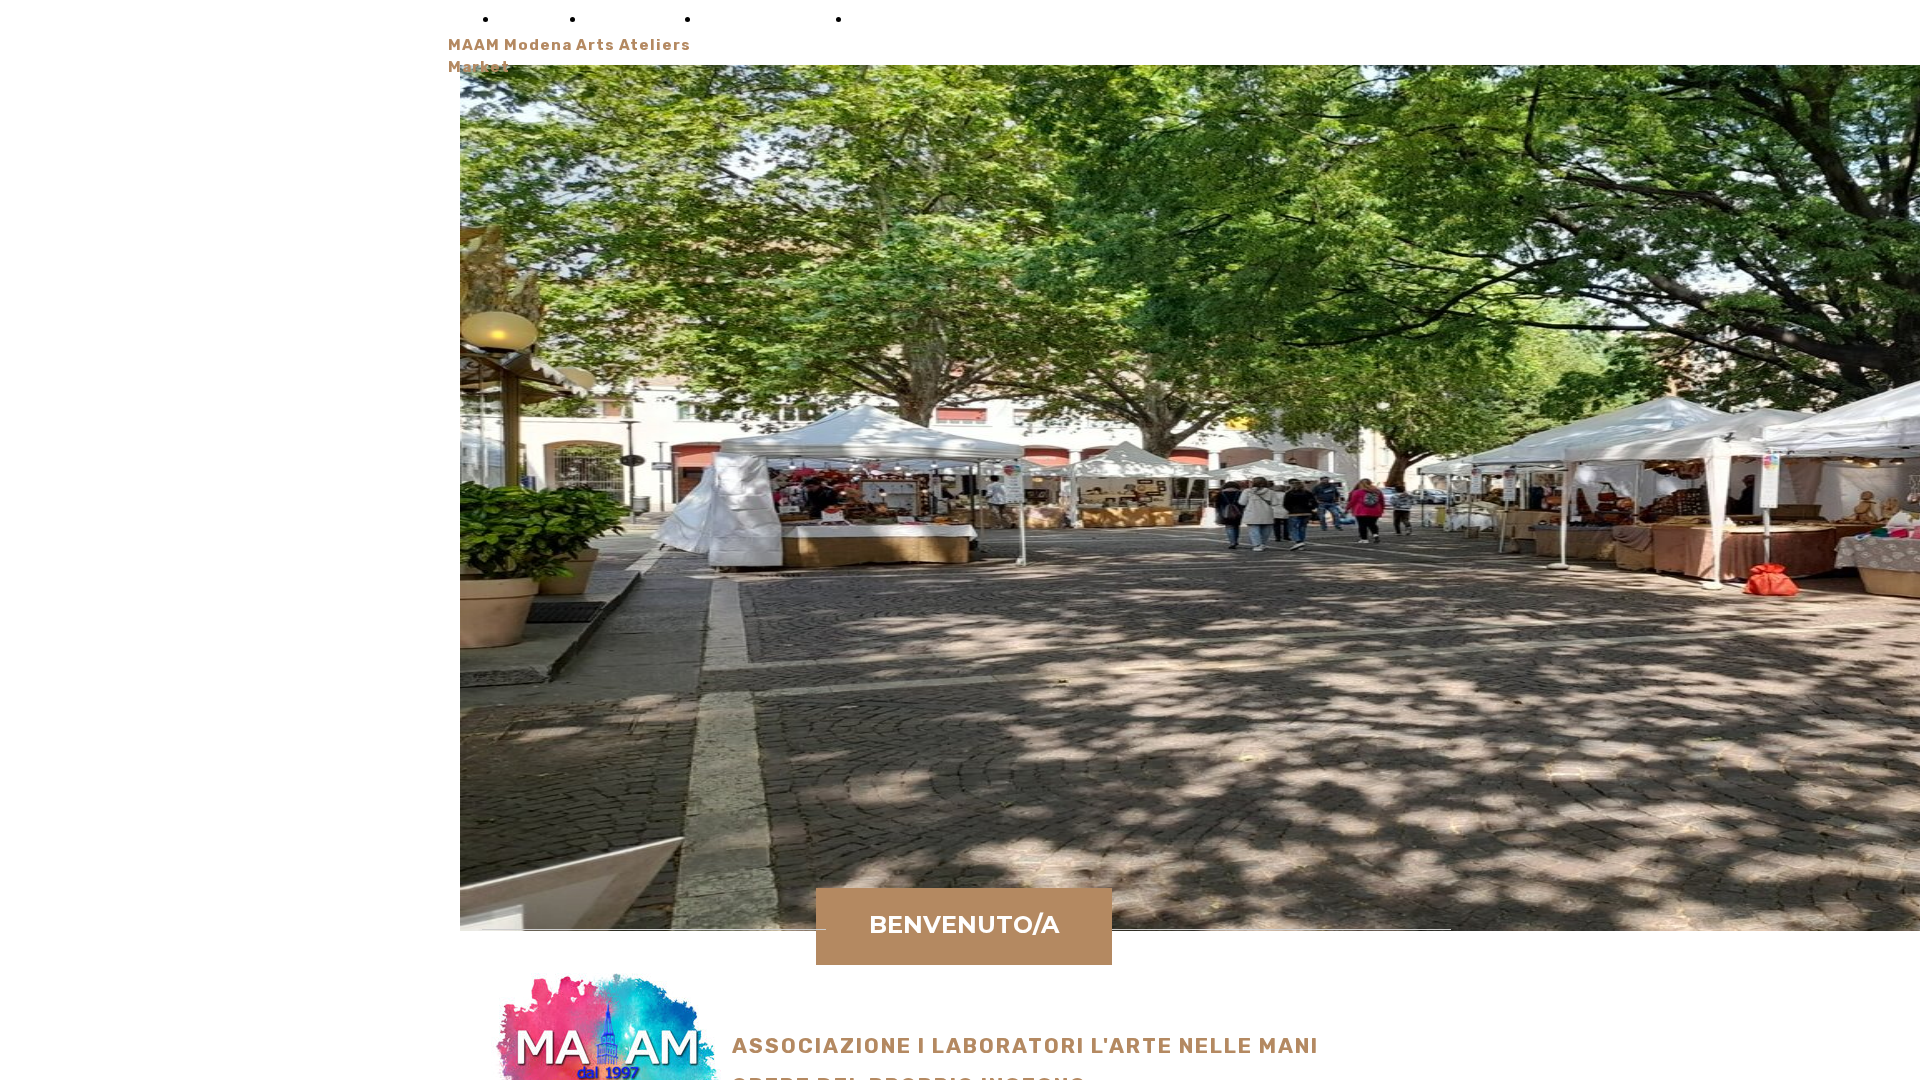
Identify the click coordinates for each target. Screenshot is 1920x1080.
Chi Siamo (625, 19)
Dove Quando (758, 19)
